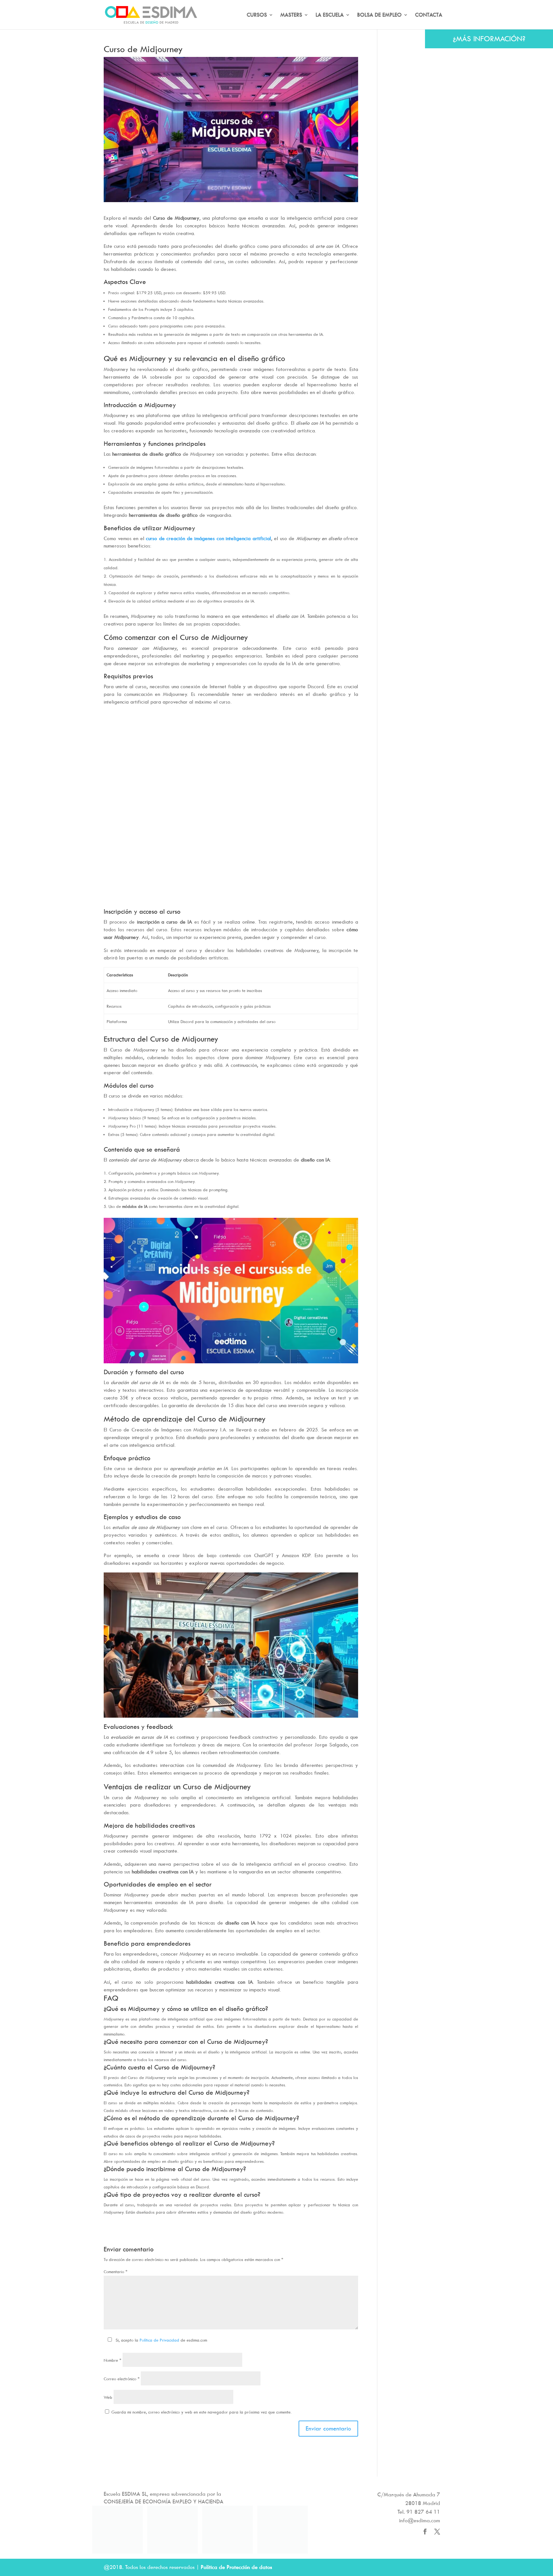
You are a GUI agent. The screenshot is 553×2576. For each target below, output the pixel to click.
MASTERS (291, 15)
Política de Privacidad (159, 2340)
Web (108, 2397)
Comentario (116, 2272)
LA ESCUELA (330, 15)
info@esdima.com (420, 2520)
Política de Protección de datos (236, 2567)
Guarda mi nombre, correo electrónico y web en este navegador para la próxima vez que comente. (201, 2412)
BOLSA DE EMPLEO (379, 15)
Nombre (112, 2360)
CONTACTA (429, 15)
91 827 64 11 (423, 2512)
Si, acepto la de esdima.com (161, 2340)
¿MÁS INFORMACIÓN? (489, 39)
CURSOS (257, 15)
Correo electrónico (122, 2379)
